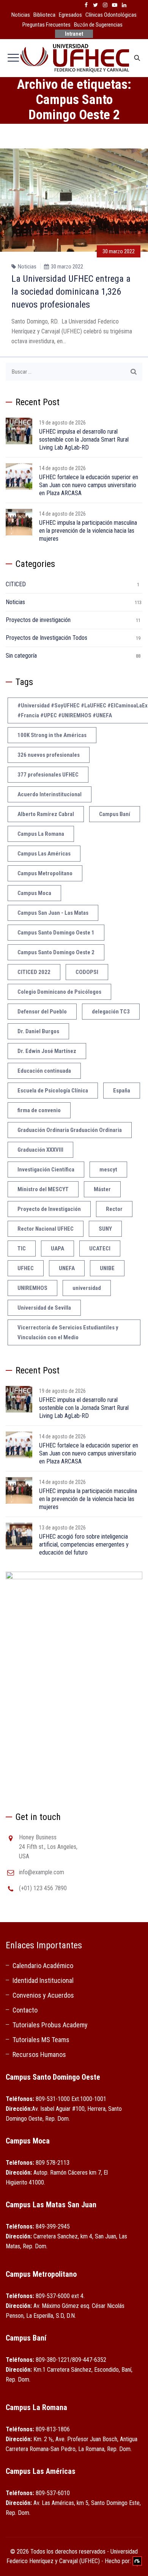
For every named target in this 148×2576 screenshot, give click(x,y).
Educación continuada (44, 1071)
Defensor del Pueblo (42, 1012)
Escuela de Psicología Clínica (53, 1091)
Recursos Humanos (39, 2054)
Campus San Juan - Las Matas (53, 913)
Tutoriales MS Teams (41, 2040)
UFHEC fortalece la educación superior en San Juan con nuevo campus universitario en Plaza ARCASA (89, 485)
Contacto (25, 2010)
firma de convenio (39, 1110)
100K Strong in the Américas (52, 735)
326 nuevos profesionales (49, 755)
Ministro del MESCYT (43, 1189)
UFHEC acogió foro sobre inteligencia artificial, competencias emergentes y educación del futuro (84, 1544)
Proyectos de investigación (38, 620)
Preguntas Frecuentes (46, 25)
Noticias (21, 15)
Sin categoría (21, 656)
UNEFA (67, 1268)
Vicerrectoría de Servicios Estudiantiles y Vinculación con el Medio (68, 1332)
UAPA (57, 1249)
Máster (102, 1189)
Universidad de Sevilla (44, 1308)
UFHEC (26, 1268)
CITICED (16, 584)
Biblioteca (44, 15)
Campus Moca (34, 893)
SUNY (105, 1229)
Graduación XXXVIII (40, 1150)
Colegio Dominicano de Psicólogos (59, 992)
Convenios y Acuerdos (43, 1995)
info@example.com (42, 1872)
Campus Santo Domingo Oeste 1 (56, 933)
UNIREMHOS (32, 1288)
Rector (114, 1209)
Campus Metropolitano (45, 873)
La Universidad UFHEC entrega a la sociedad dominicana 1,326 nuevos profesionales (71, 292)
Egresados (70, 15)
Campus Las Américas (44, 854)
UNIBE (107, 1268)
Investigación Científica (46, 1170)
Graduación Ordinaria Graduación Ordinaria (70, 1130)
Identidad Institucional (43, 1980)
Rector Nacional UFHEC (46, 1229)
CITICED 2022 (34, 972)
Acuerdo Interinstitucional (50, 794)
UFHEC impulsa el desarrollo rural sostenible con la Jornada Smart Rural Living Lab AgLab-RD (84, 440)
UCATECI (100, 1249)
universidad (87, 1288)
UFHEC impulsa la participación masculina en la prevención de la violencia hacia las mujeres (88, 531)
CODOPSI (87, 972)
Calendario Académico (43, 1966)
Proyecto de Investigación (49, 1209)
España (122, 1091)
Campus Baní (115, 814)
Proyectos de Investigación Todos (46, 638)
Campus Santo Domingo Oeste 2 (56, 952)
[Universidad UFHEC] (74, 58)
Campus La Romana (41, 834)
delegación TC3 (111, 1012)
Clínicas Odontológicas (111, 15)
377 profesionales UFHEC (48, 775)
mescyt (108, 1170)
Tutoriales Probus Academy (50, 2025)
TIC (22, 1249)
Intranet (74, 34)
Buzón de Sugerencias (98, 25)
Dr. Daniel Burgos (38, 1031)
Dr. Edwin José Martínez (47, 1051)
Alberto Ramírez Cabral (46, 814)
